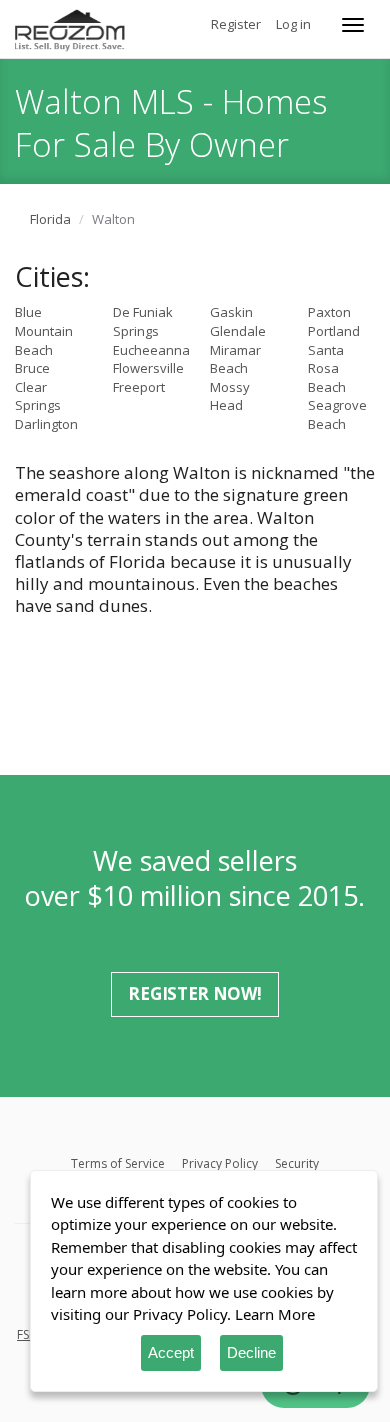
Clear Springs (38, 396)
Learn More (275, 1314)
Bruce (32, 368)
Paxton (329, 312)
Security (297, 1163)
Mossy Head (230, 396)
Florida (50, 219)
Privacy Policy (220, 1163)
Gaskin (231, 312)
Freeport (139, 387)
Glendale (238, 331)
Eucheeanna (151, 350)
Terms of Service (118, 1163)
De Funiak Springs (143, 321)
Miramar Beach (235, 359)
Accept (171, 1352)
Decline (251, 1352)
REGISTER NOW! (194, 993)
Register (236, 24)
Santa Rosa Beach (327, 368)
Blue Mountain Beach (44, 330)
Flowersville (148, 368)
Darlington (46, 424)
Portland (334, 331)
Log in (293, 24)
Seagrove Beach (337, 414)
